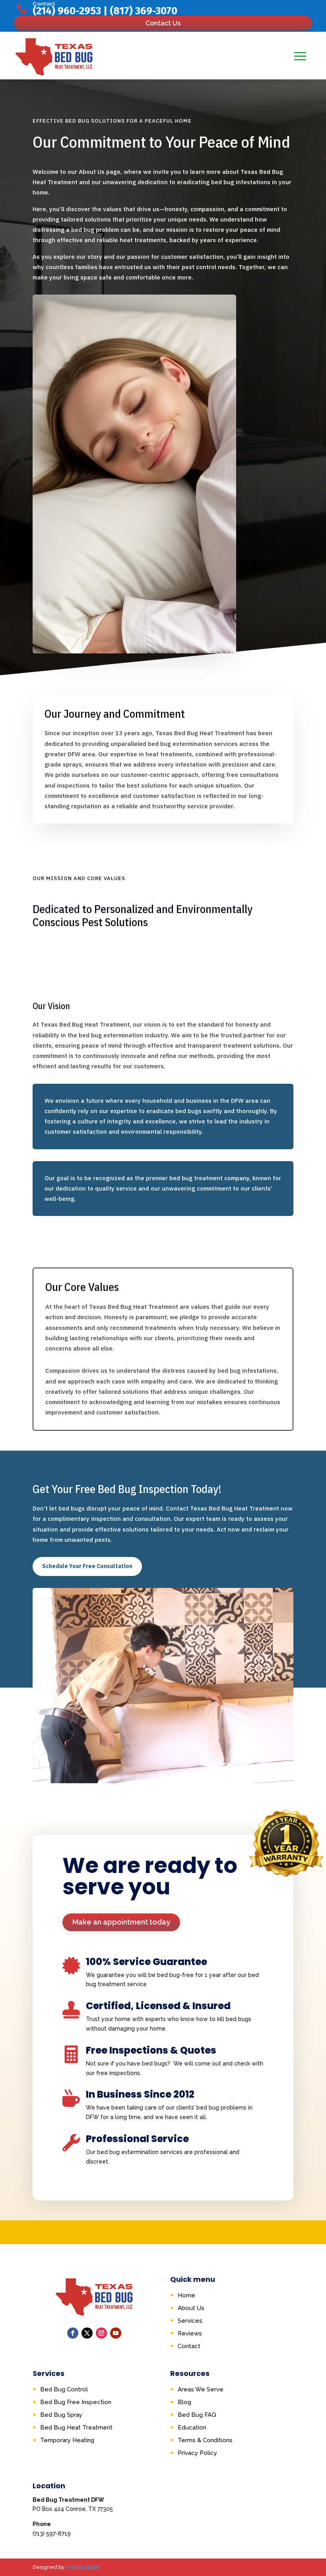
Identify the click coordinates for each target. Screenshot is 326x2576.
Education (192, 2428)
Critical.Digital (83, 2567)
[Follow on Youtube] (116, 2333)
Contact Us (163, 23)
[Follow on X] (87, 2333)
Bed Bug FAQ (197, 2415)
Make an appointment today (121, 1922)
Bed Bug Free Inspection (76, 2402)
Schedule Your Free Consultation (87, 1566)
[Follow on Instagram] (101, 2333)
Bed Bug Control (64, 2389)
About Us (191, 2308)
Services (190, 2321)
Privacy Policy (197, 2453)
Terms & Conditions (205, 2440)
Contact (189, 2346)
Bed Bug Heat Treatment (76, 2428)
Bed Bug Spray (61, 2415)
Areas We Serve (201, 2389)
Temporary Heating (67, 2440)
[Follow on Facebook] (73, 2333)
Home (186, 2295)
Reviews (190, 2333)
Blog (184, 2402)
